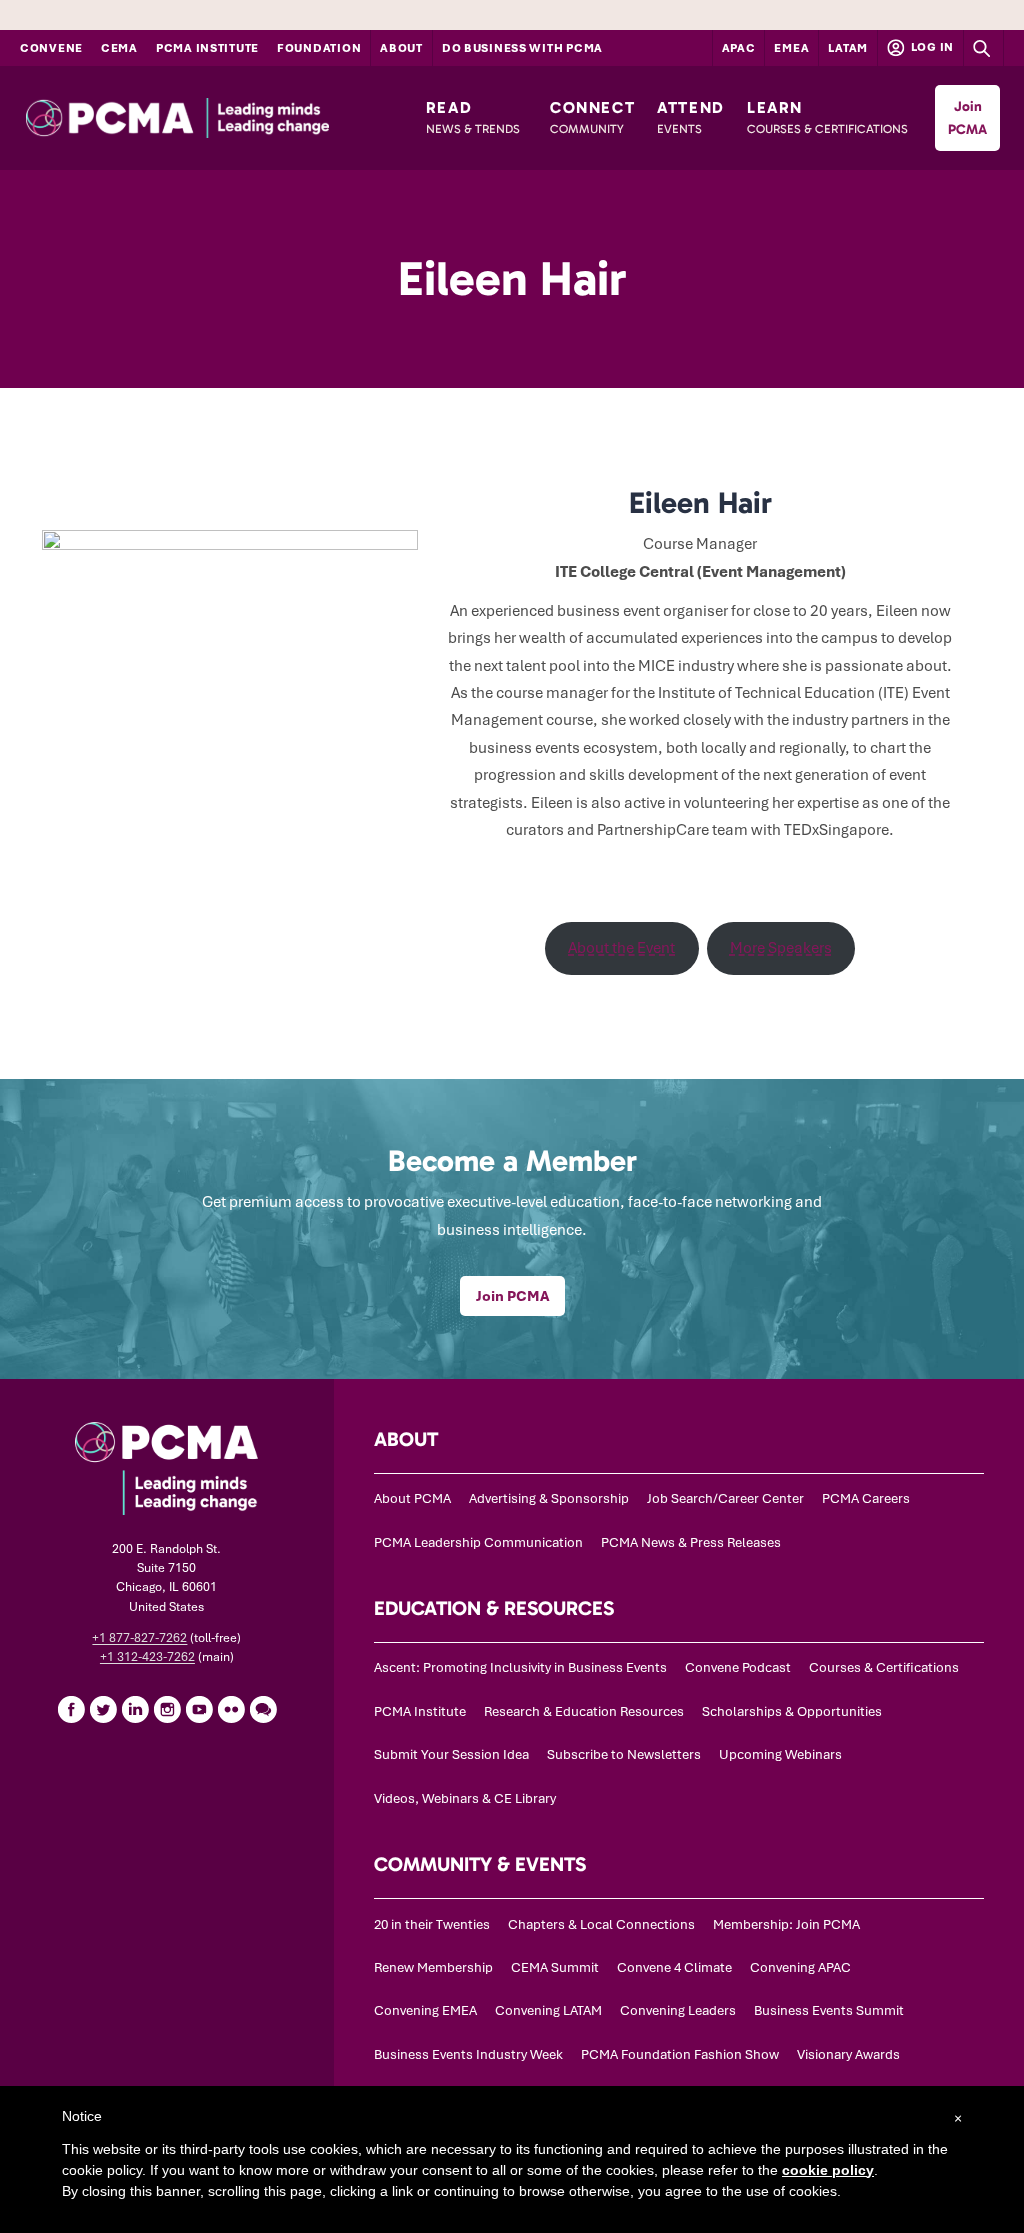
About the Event (621, 948)
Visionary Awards (848, 2054)
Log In (931, 47)
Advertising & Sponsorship (549, 1498)
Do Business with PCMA (522, 48)
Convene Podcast (738, 1667)
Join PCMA (967, 118)
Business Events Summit (829, 2010)
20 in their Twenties (432, 1924)
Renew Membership (433, 1967)
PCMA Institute (207, 48)
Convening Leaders (678, 2010)
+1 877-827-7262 (139, 1638)
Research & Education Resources (584, 1711)
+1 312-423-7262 (147, 1657)
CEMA (119, 48)
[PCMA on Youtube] (199, 1709)
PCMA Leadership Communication (478, 1542)
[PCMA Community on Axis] (263, 1709)
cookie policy (828, 2170)
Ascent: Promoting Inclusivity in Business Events (520, 1667)
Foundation (319, 48)
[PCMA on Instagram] (167, 1709)
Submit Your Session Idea (451, 1754)
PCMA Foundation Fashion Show (680, 2054)
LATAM (848, 48)
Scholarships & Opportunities (792, 1711)
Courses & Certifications (884, 1667)
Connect (592, 117)
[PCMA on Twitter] (103, 1709)
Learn (827, 117)
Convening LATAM (548, 2010)
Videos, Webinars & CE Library (465, 1798)
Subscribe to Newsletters (624, 1754)
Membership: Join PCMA (786, 1924)
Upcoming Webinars (780, 1754)
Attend (691, 117)
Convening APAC (800, 1967)
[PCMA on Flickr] (231, 1709)
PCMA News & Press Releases (691, 1542)
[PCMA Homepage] (215, 118)
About (401, 48)
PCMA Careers (866, 1498)
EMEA (791, 48)
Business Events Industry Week (468, 2054)
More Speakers (781, 948)
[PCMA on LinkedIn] (135, 1709)
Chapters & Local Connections (601, 1924)
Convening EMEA (425, 2010)
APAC (739, 48)
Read (473, 117)
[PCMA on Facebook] (71, 1709)
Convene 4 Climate (674, 1967)
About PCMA (412, 1498)
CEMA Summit (555, 1967)
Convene (51, 48)
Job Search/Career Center (725, 1498)
